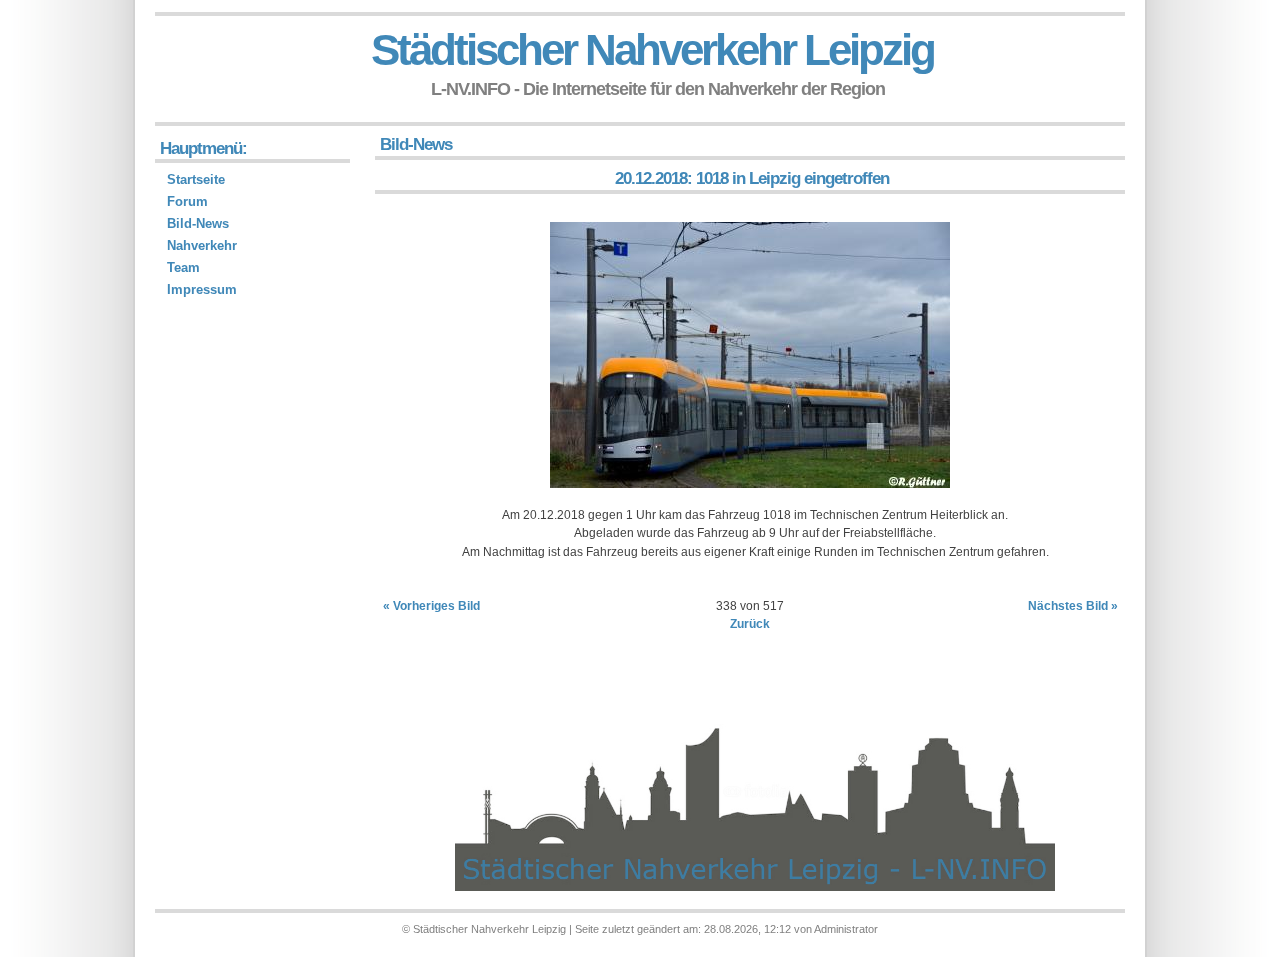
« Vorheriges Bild (431, 606)
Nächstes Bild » (1073, 606)
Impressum (202, 289)
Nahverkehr (202, 245)
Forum (187, 201)
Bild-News (198, 223)
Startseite (196, 179)
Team (183, 267)
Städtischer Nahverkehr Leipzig (652, 49)
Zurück (750, 624)
